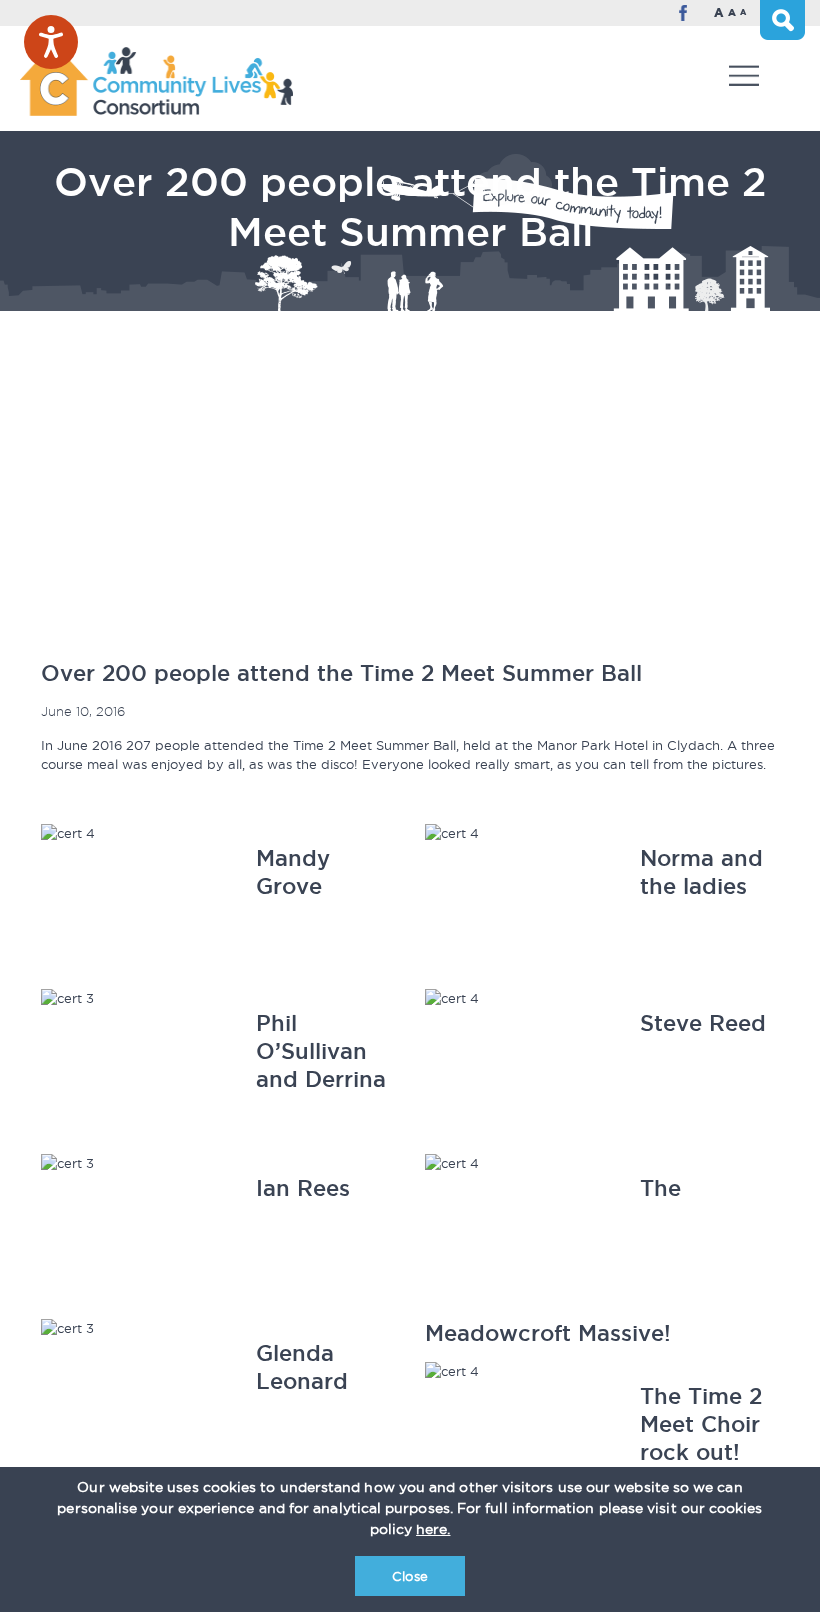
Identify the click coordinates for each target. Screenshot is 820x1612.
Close (409, 1576)
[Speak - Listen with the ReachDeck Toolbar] (51, 42)
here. (433, 1529)
